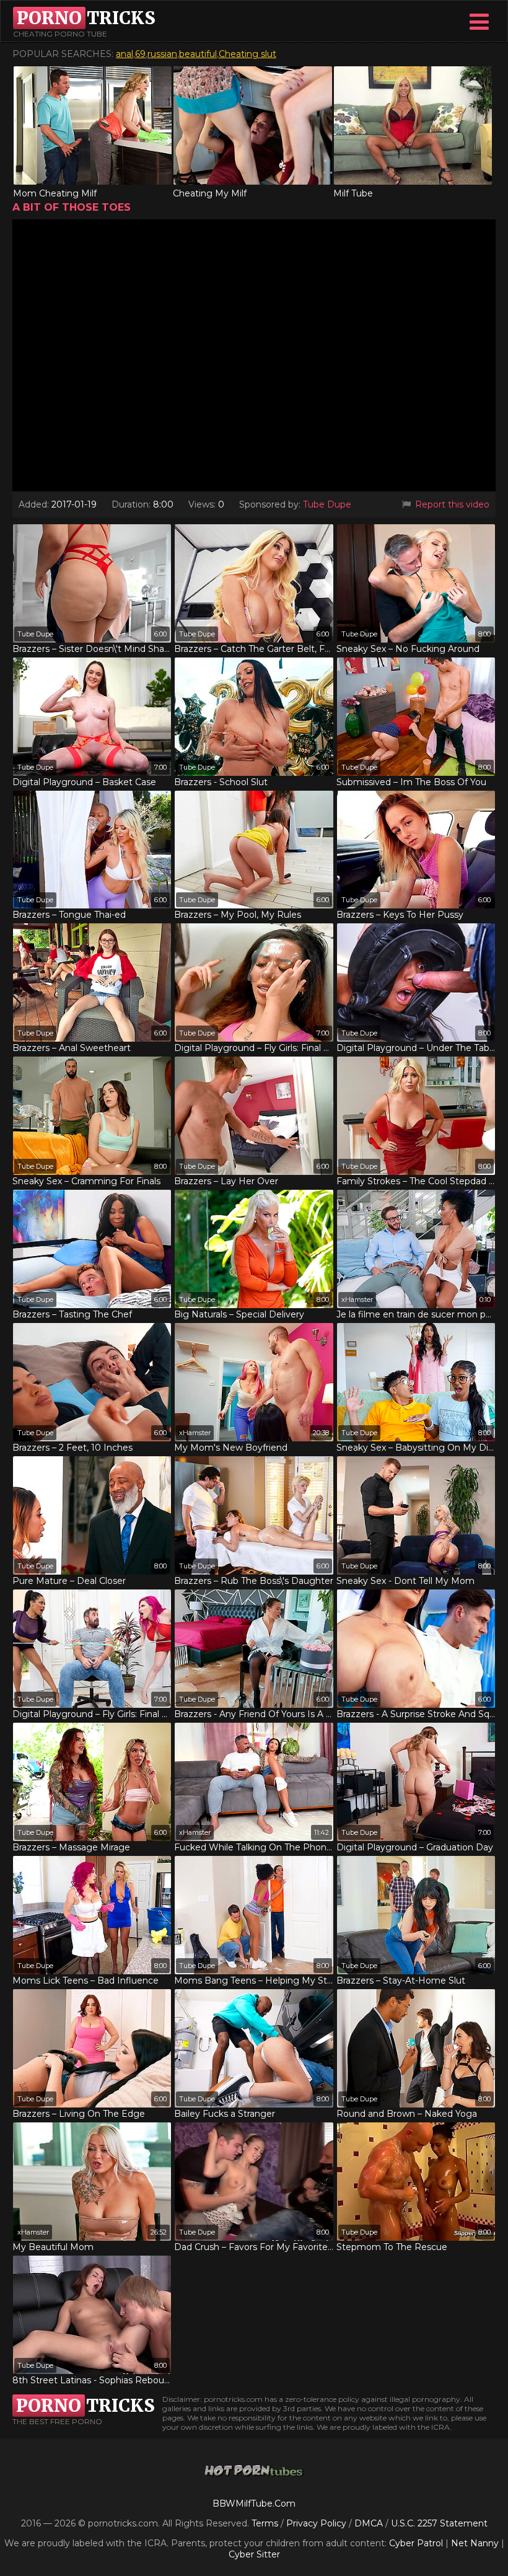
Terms (265, 2523)
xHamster (357, 1299)
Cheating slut (247, 54)
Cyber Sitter (254, 2554)
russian (162, 54)
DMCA (369, 2523)
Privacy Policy (317, 2523)
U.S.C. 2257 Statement (439, 2523)
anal (125, 54)
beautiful (198, 54)
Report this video (451, 504)
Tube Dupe (327, 504)
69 (140, 54)
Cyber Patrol (416, 2543)
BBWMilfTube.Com (254, 2503)
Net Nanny (475, 2543)
